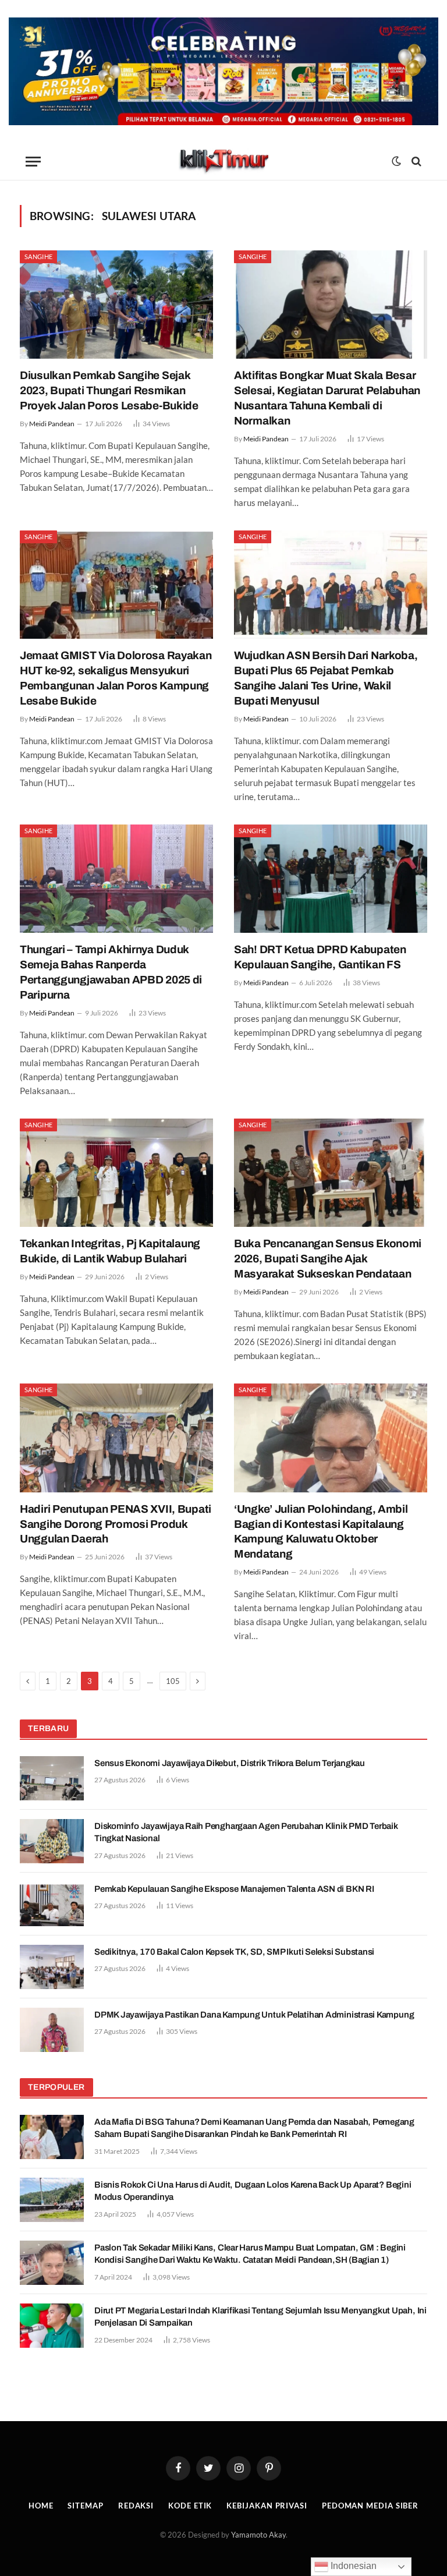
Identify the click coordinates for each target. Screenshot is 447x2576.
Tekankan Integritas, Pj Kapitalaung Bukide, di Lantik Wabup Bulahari (110, 1251)
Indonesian (352, 2566)
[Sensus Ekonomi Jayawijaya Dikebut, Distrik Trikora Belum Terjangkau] (52, 1778)
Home (41, 2506)
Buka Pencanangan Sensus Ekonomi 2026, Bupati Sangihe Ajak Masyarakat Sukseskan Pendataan (328, 1259)
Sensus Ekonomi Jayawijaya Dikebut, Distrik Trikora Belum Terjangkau (230, 1763)
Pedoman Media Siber (370, 2506)
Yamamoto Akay (258, 2535)
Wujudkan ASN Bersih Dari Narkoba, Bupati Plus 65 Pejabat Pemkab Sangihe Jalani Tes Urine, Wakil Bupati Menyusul (326, 678)
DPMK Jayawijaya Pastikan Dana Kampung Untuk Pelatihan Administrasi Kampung (254, 2015)
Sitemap (85, 2506)
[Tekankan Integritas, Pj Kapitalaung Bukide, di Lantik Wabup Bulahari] (116, 1173)
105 (173, 1681)
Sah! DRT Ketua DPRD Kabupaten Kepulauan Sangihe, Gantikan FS (320, 957)
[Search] (415, 162)
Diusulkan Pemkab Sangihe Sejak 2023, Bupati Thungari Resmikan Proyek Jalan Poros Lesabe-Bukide (109, 390)
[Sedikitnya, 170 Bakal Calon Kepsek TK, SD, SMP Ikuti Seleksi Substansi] (52, 1967)
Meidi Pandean (52, 424)
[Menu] (33, 162)
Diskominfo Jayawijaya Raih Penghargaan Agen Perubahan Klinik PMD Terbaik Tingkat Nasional (246, 1832)
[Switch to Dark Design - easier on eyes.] (396, 161)
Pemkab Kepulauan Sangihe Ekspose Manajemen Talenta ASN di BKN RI (234, 1889)
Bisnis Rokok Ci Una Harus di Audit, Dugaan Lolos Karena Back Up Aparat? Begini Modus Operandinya (253, 2191)
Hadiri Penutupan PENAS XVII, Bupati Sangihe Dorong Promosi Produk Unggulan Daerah (116, 1524)
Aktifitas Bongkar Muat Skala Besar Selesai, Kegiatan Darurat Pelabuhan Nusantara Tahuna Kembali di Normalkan (327, 398)
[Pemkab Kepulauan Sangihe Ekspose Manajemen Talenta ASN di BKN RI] (52, 1904)
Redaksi (136, 2506)
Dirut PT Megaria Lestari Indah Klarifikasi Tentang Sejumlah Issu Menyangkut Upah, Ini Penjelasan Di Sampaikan (260, 2317)
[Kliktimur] (223, 162)
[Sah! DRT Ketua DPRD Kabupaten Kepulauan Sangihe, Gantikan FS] (331, 879)
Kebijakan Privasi (267, 2506)
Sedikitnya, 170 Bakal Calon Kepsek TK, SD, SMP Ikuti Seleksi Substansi (234, 1952)
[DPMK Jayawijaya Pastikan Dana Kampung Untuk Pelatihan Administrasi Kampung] (52, 2030)
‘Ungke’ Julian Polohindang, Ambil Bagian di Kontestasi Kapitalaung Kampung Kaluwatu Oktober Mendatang (321, 1531)
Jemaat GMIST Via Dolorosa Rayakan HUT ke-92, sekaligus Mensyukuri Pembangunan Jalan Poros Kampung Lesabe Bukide (116, 678)
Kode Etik (190, 2506)
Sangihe (38, 256)
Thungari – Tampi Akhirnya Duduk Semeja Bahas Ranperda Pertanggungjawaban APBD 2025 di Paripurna (111, 972)
